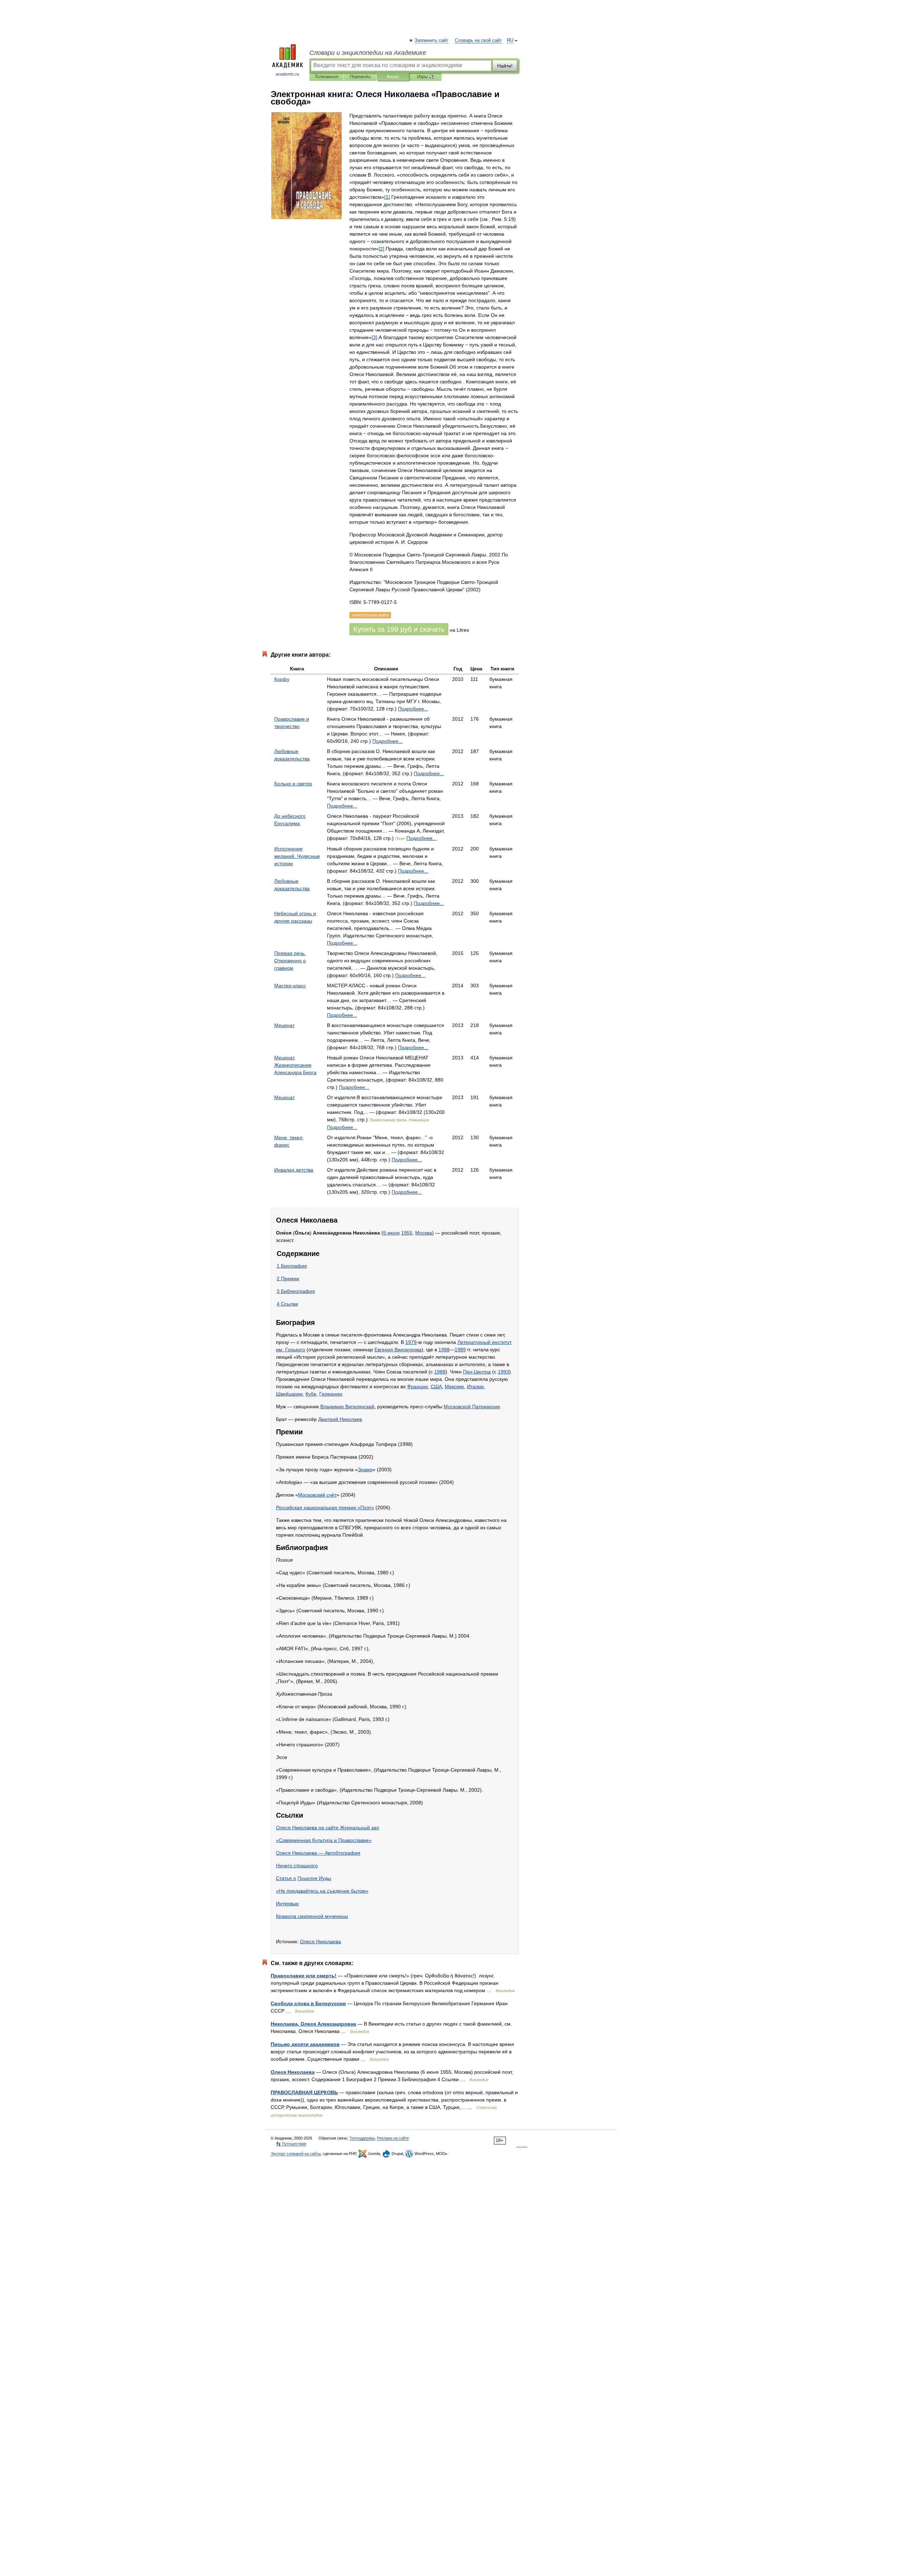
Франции (417, 1386)
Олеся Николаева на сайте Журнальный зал (327, 1828)
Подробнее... (413, 709)
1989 (460, 1350)
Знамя (365, 1469)
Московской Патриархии (472, 1407)
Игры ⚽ (426, 77)
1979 (411, 1342)
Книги (393, 77)
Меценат (284, 1025)
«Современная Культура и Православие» (324, 1840)
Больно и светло (293, 784)
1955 (407, 1233)
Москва (424, 1233)
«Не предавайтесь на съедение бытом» (322, 1891)
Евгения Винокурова (398, 1350)
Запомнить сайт (432, 40)
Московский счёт (317, 1495)
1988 (444, 1350)
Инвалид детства (294, 1170)
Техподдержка (362, 2138)
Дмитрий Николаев (340, 1419)
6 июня (391, 1233)
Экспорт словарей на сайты (296, 2154)
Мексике (454, 1386)
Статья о (286, 1878)
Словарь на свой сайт (478, 40)
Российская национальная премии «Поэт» (325, 1507)
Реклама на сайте (393, 2138)
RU (510, 40)
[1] (387, 197)
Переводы (360, 77)
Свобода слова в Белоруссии (308, 2003)
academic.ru (287, 74)
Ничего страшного (297, 1866)
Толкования (326, 77)
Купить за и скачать (399, 629)
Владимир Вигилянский (347, 1407)
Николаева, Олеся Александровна (313, 2024)
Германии (331, 1394)
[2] (381, 249)
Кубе (311, 1394)
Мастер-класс (290, 986)
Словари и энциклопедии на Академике (368, 53)
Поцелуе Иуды (314, 1878)
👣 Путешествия (291, 2144)
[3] (374, 337)
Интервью (287, 1904)
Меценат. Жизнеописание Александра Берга (295, 1065)
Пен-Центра (477, 1372)
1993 (503, 1372)
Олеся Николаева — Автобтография (318, 1853)
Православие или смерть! (304, 1976)
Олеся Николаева (320, 1941)
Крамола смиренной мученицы (312, 1916)
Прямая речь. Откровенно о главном (290, 961)
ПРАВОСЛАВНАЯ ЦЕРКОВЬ (304, 2092)
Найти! (505, 66)
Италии (475, 1386)
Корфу (282, 679)
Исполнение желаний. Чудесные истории (297, 856)
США (436, 1386)
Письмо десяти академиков (305, 2044)
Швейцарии (289, 1394)
